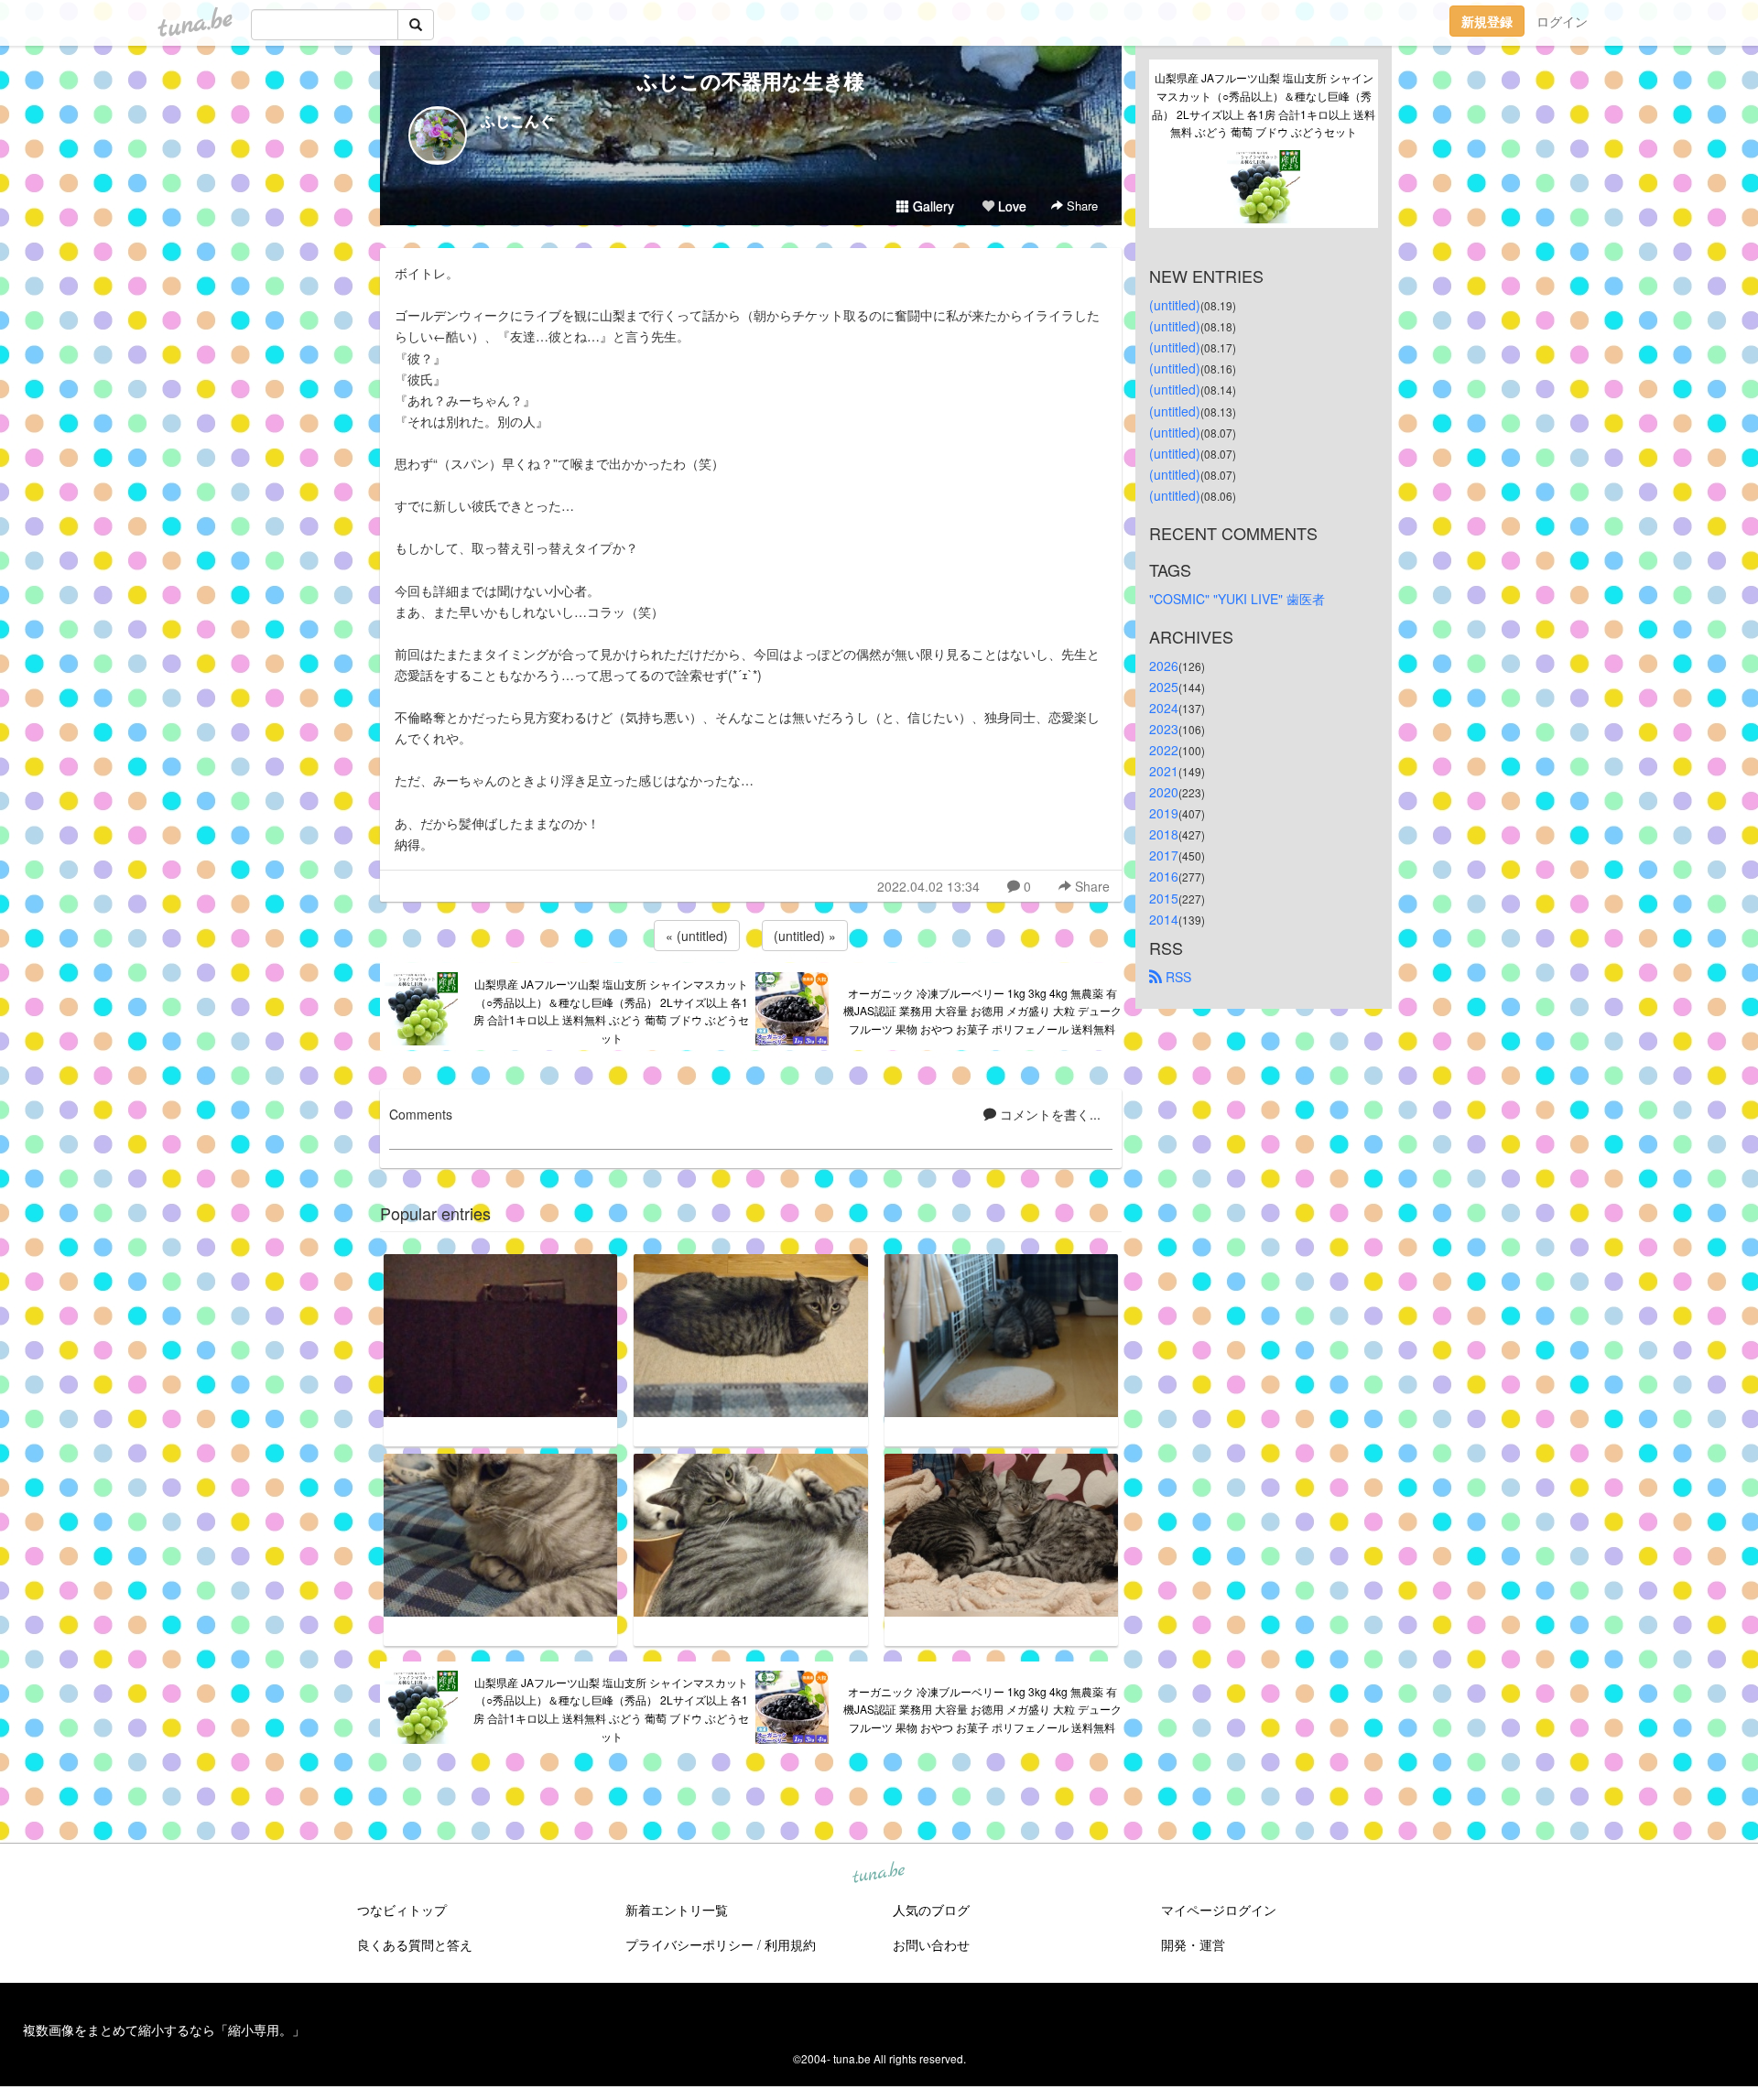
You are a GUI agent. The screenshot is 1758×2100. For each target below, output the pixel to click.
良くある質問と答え (415, 1944)
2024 (1164, 708)
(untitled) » (805, 936)
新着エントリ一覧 (677, 1910)
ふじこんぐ (517, 120)
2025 (1164, 687)
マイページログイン (1219, 1910)
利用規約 (790, 1944)
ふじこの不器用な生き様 (751, 81)
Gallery (932, 206)
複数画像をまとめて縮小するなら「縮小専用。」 (164, 2030)
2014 (1164, 919)
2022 (1164, 750)
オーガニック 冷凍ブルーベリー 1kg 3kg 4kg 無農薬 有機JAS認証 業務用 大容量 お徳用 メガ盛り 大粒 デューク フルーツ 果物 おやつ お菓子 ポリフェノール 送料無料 (982, 1011)
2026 (1164, 666)
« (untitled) (697, 936)
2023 (1164, 729)
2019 (1164, 813)
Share (1080, 206)
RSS (1177, 977)
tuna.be (878, 1873)
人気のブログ (931, 1910)
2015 (1164, 898)
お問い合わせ (931, 1944)
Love (1010, 206)
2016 (1164, 876)
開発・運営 (1193, 1944)
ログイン (1562, 21)
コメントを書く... (1048, 1114)
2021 (1164, 771)
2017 (1164, 855)
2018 (1164, 834)
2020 (1164, 792)
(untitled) (1175, 305)
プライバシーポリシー (689, 1944)
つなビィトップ (402, 1910)
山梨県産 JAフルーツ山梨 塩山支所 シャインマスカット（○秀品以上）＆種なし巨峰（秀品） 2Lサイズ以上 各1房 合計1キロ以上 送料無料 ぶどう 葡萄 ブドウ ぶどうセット (611, 1011)
